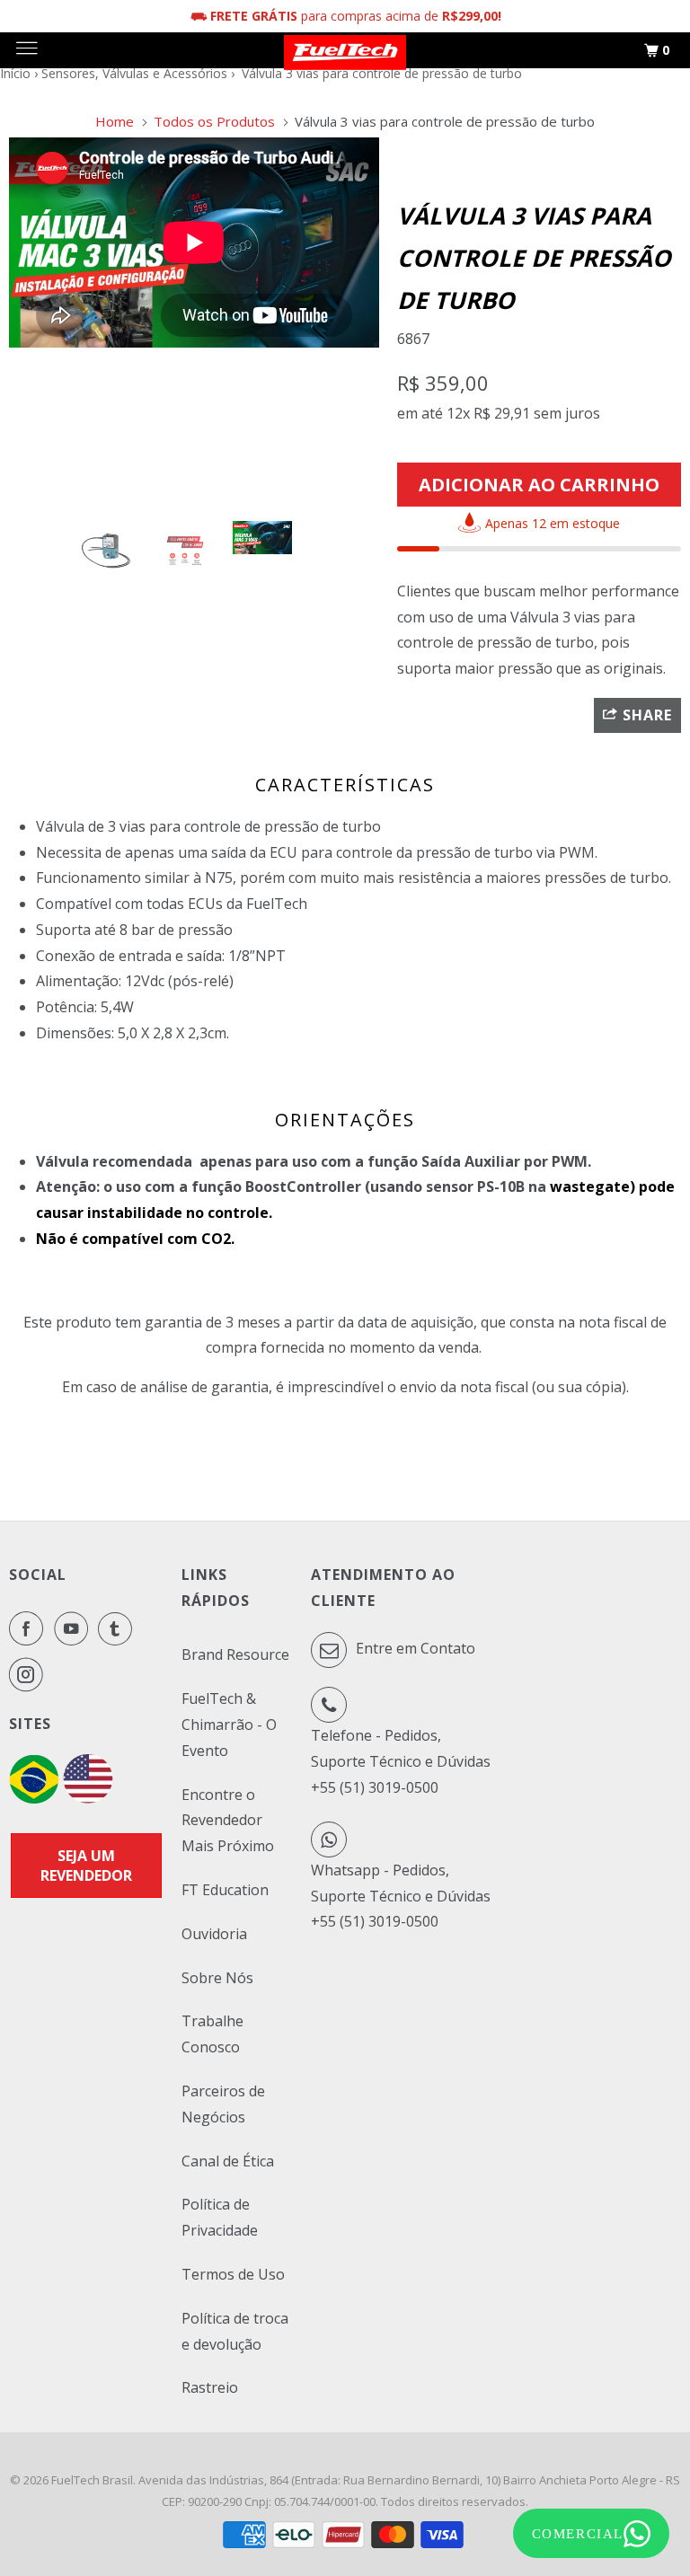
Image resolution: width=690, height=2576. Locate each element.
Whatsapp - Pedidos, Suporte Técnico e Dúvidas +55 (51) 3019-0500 (401, 1896)
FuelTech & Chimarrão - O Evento (229, 1725)
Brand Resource (235, 1654)
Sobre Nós (217, 1978)
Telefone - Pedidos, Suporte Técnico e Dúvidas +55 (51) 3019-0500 (401, 1761)
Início (15, 73)
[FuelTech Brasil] (345, 51)
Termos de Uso (233, 2274)
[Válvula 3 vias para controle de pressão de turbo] (200, 322)
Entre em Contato (414, 1648)
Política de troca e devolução (235, 2331)
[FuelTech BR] (34, 1798)
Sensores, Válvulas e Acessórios (134, 73)
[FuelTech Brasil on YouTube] (75, 1628)
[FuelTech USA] (88, 1798)
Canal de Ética (228, 2161)
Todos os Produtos (214, 121)
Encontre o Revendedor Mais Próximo (228, 1821)
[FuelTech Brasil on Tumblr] (119, 1628)
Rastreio (210, 2387)
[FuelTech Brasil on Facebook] (30, 1628)
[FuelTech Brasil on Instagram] (30, 1674)
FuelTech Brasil (92, 2480)
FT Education (225, 1890)
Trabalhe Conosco (212, 2034)
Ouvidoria (214, 1934)
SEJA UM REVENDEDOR (86, 1866)
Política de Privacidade (220, 2217)
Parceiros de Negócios (223, 2104)
